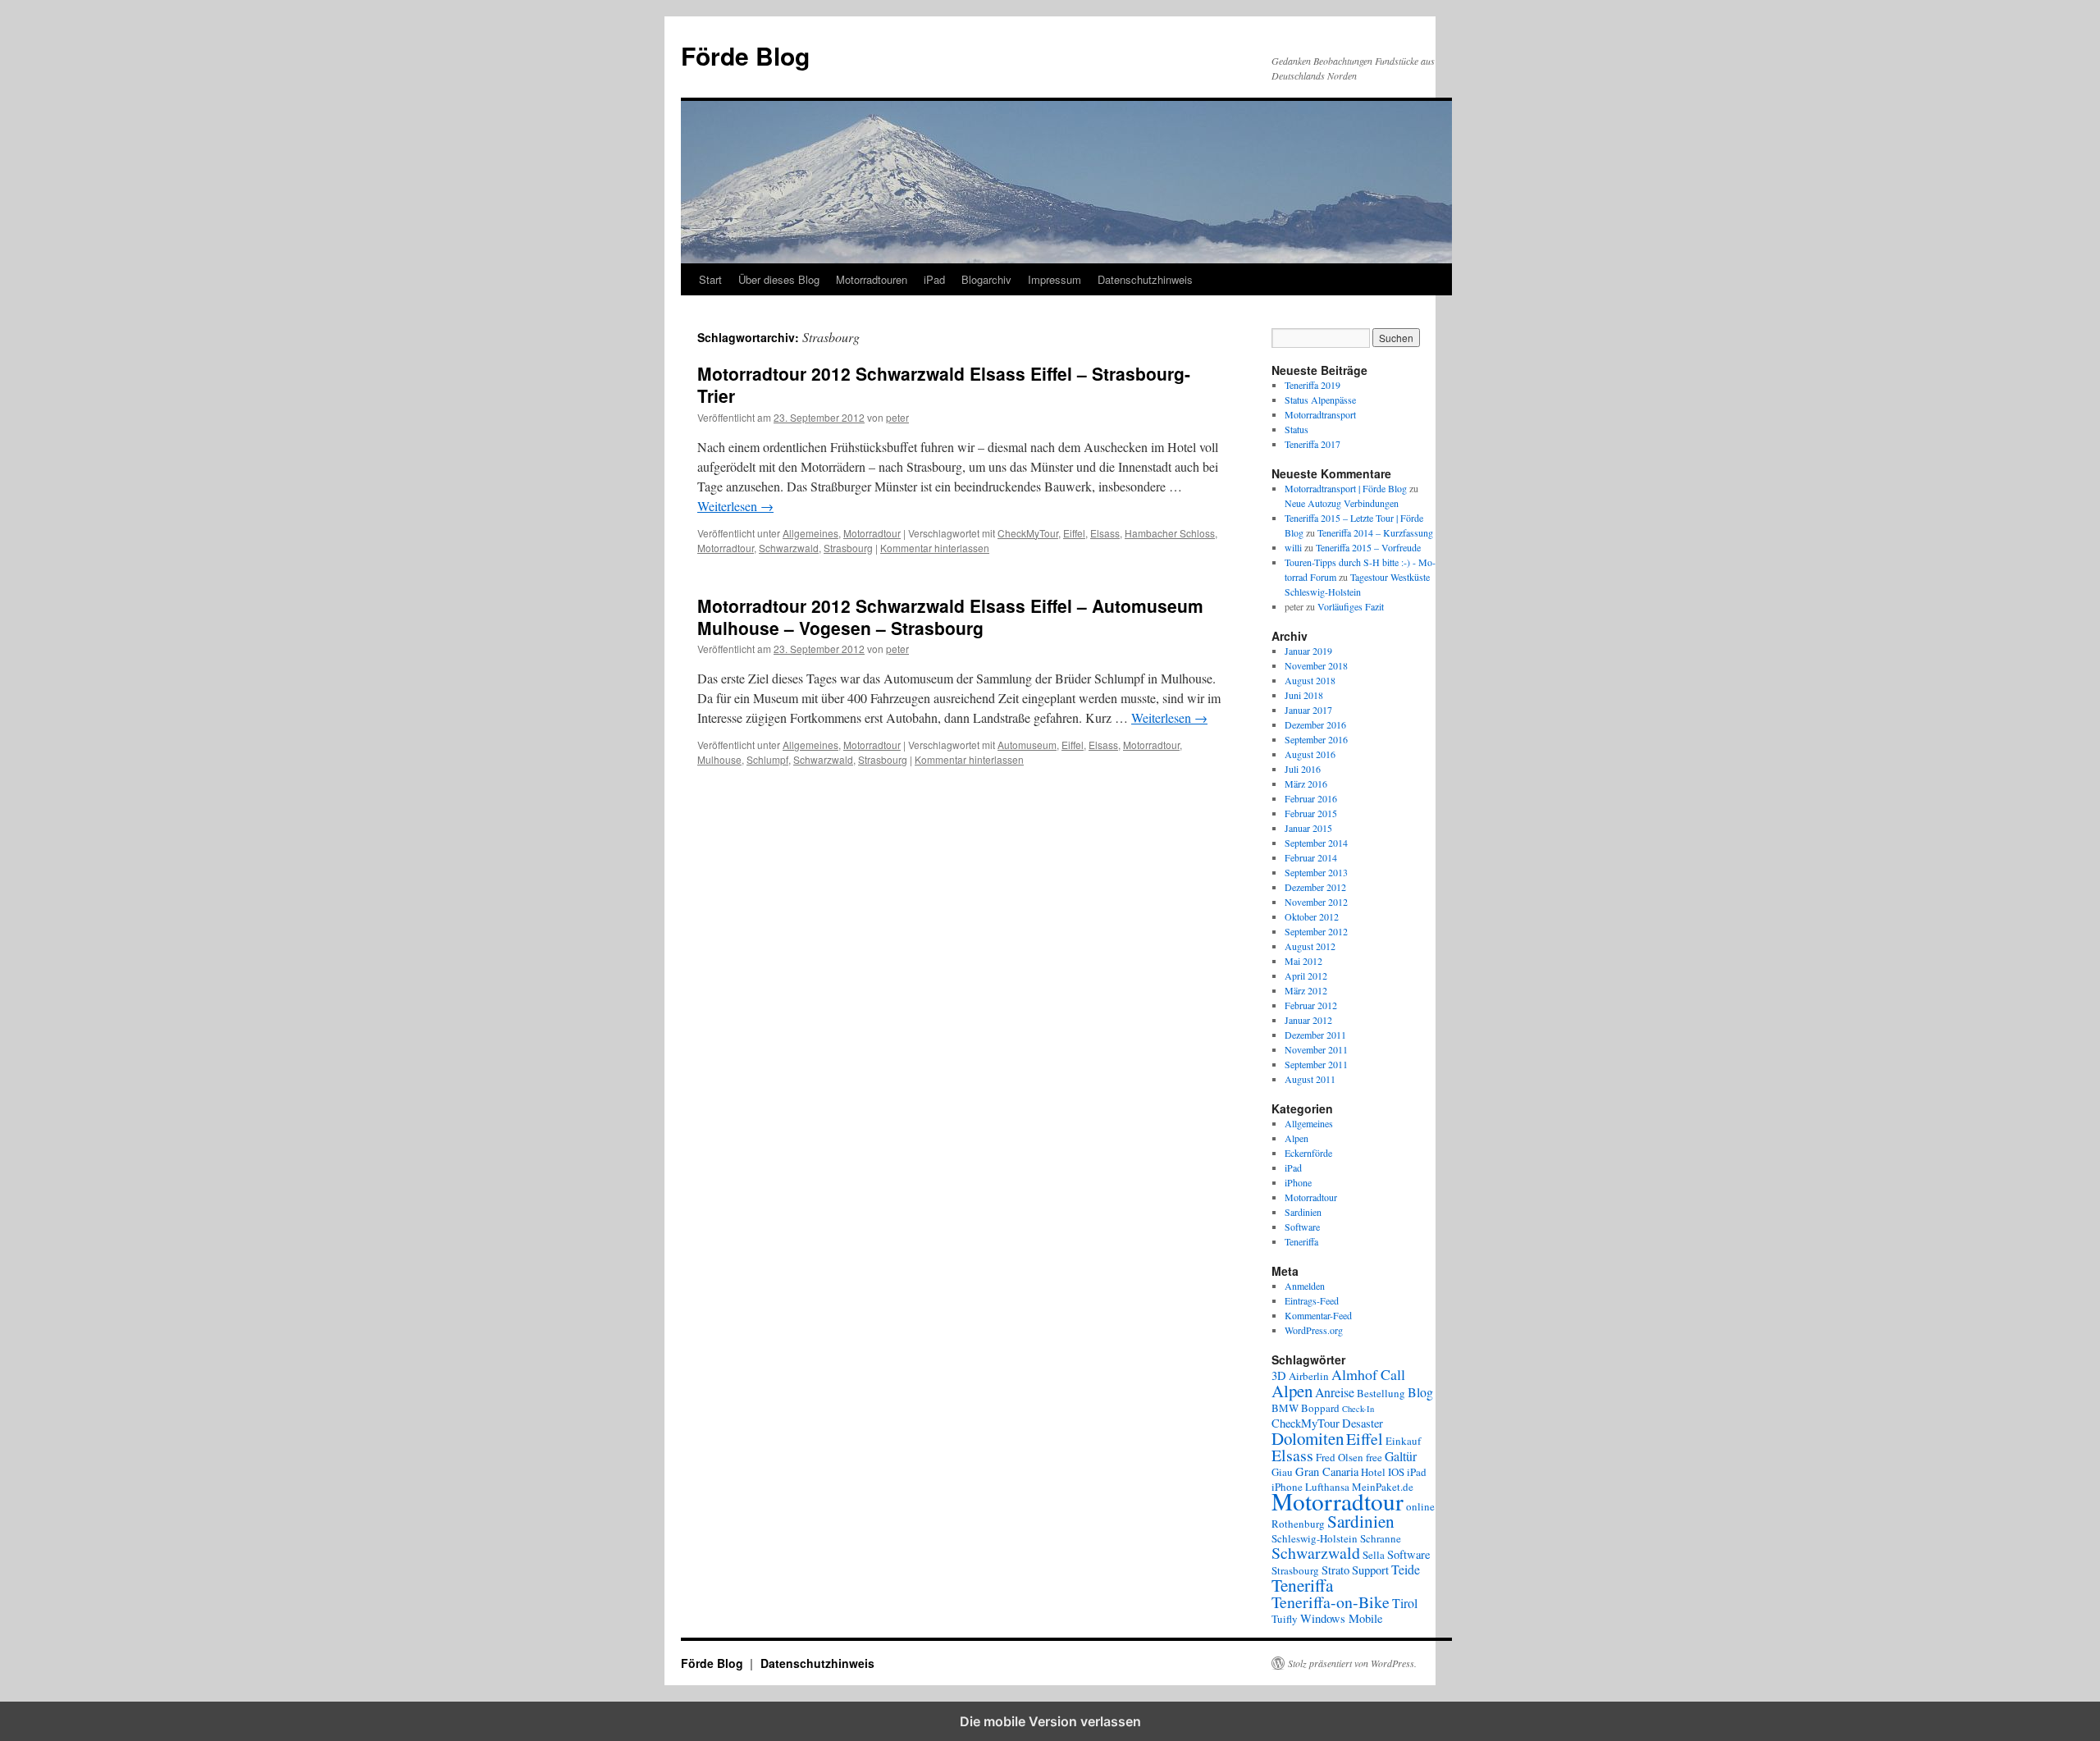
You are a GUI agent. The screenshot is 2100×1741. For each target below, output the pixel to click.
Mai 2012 (1303, 961)
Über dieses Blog (779, 279)
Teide (1406, 1569)
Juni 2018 (1304, 695)
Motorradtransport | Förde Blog (1346, 488)
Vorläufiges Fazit (1351, 606)
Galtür (1401, 1456)
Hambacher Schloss (1170, 533)
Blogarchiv (986, 279)
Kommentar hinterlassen (935, 548)
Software (1302, 1227)
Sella (1374, 1555)
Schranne (1381, 1538)
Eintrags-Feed (1312, 1300)
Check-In (1358, 1409)
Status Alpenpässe (1320, 400)
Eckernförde (1308, 1153)
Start (710, 279)
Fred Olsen (1340, 1457)
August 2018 (1310, 680)
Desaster (1363, 1423)
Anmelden (1305, 1286)
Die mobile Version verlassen (1050, 1721)
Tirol (1405, 1603)
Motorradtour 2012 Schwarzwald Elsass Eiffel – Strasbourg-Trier (944, 384)
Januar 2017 (1308, 710)
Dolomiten (1308, 1438)
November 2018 (1316, 665)
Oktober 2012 (1312, 916)
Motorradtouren (872, 279)
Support (1370, 1570)
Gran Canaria (1327, 1471)
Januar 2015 (1308, 828)
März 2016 (1306, 784)
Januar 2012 (1308, 1020)
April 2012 (1306, 976)
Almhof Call (1368, 1374)
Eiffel (1074, 533)
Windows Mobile (1341, 1618)
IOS (1396, 1472)
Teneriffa (1301, 1241)
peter (897, 417)
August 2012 (1310, 946)
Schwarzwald (789, 548)
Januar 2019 (1308, 651)
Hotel (1373, 1472)
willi (1293, 547)
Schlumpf (767, 759)
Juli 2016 (1303, 769)
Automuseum (1027, 745)
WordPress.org (1314, 1330)
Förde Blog (745, 55)
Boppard (1320, 1408)
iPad (934, 279)
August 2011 (1310, 1079)
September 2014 (1316, 843)
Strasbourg (848, 548)
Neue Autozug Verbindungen (1342, 503)
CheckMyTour (1028, 533)
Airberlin (1309, 1376)
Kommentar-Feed (1318, 1315)
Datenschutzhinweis (1145, 279)
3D (1279, 1375)
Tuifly (1285, 1619)
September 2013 (1316, 872)
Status (1297, 429)
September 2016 (1316, 739)
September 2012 (1316, 931)
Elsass (1105, 533)
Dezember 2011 (1315, 1035)
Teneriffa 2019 (1312, 385)
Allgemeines (810, 533)
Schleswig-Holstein (1315, 1538)
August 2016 (1310, 754)
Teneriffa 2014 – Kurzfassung (1375, 532)
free (1374, 1457)
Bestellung (1381, 1393)
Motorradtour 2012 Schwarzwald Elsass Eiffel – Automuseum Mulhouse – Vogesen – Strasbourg (950, 617)
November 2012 (1316, 902)
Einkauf (1403, 1441)
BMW (1285, 1408)
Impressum (1055, 279)
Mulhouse (719, 759)
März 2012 (1306, 990)
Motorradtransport (1320, 414)
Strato (1335, 1570)
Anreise (1335, 1392)
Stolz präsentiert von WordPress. (1352, 1663)
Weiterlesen (735, 506)
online (1420, 1506)
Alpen (1297, 1138)
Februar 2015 (1311, 813)
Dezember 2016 (1315, 724)
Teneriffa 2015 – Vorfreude (1368, 547)
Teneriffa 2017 (1312, 444)
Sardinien (1303, 1212)
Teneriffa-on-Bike (1331, 1602)
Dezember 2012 (1315, 887)
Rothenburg (1298, 1524)
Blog (1420, 1392)
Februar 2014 (1311, 857)
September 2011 (1316, 1064)
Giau (1282, 1472)
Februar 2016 (1311, 798)
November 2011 (1316, 1049)
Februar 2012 (1311, 1005)
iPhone (1298, 1182)
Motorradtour (872, 533)
